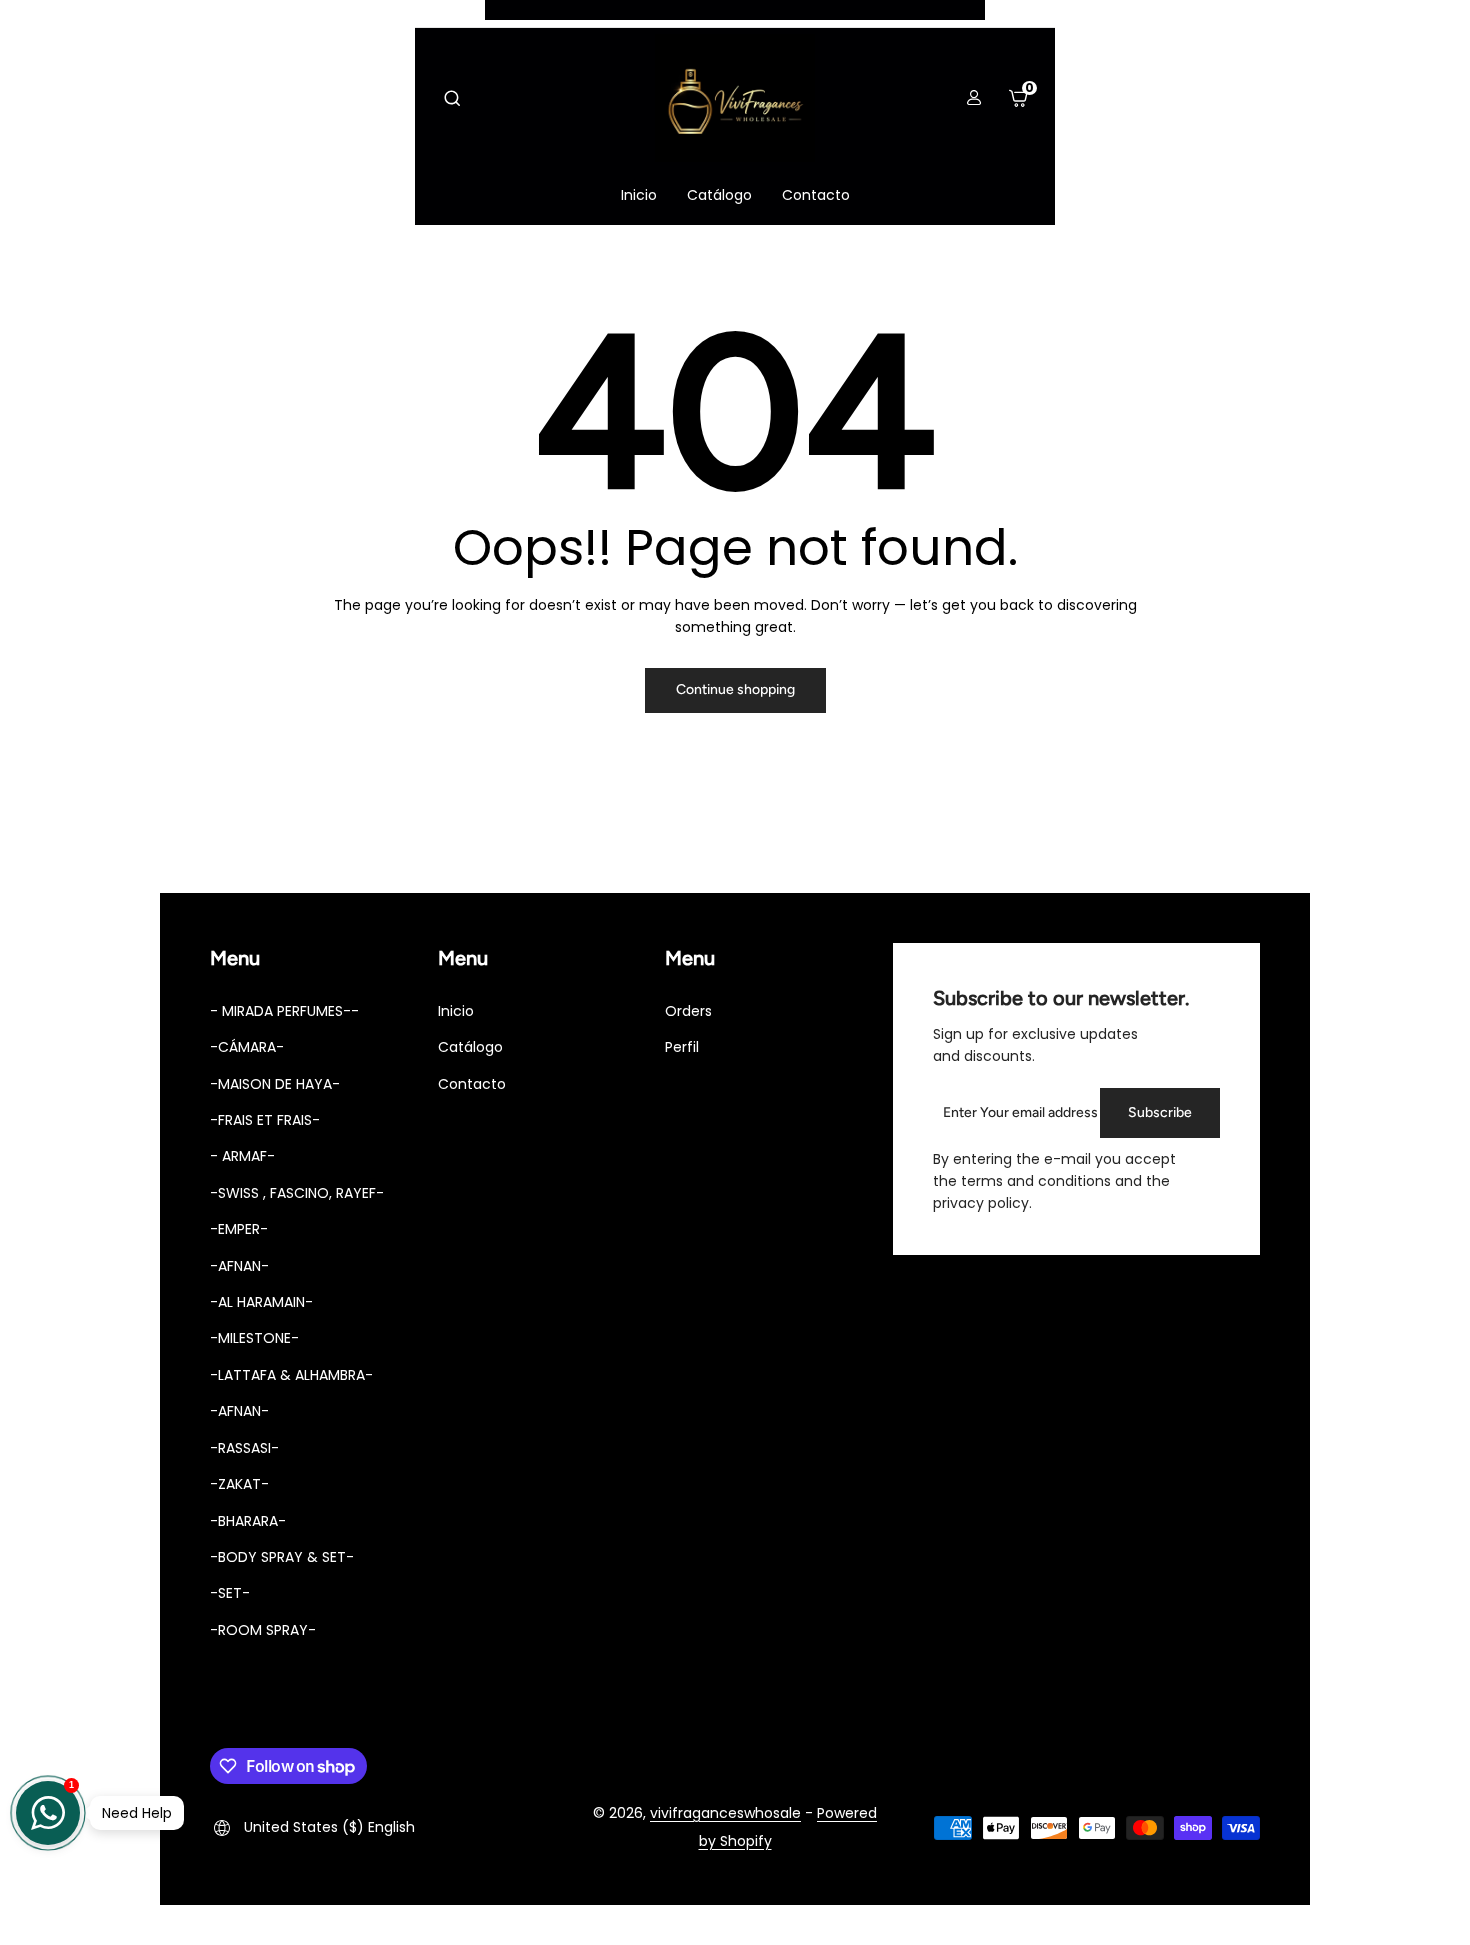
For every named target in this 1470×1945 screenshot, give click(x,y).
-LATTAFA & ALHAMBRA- (291, 1375)
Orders (688, 1011)
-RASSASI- (244, 1448)
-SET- (230, 1593)
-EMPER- (239, 1229)
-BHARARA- (248, 1521)
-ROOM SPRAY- (263, 1630)
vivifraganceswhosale (725, 1813)
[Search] (452, 98)
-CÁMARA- (247, 1047)
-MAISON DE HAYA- (275, 1084)
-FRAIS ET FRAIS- (265, 1120)
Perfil (682, 1047)
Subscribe (1160, 1112)
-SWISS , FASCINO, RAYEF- (297, 1193)
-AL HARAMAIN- (261, 1302)
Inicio (456, 1011)
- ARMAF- (242, 1156)
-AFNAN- (239, 1266)
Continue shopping (735, 689)
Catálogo (470, 1047)
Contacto (472, 1084)
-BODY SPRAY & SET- (282, 1557)
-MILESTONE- (254, 1338)
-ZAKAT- (239, 1484)
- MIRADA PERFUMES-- (284, 1011)
